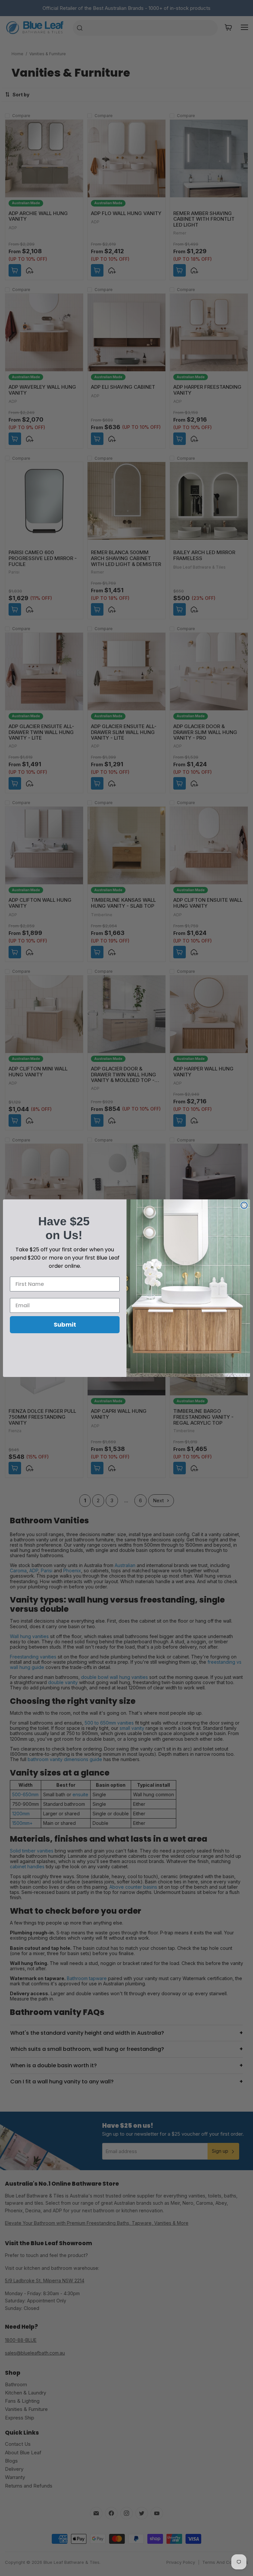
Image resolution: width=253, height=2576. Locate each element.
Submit (65, 1325)
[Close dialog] (244, 1205)
